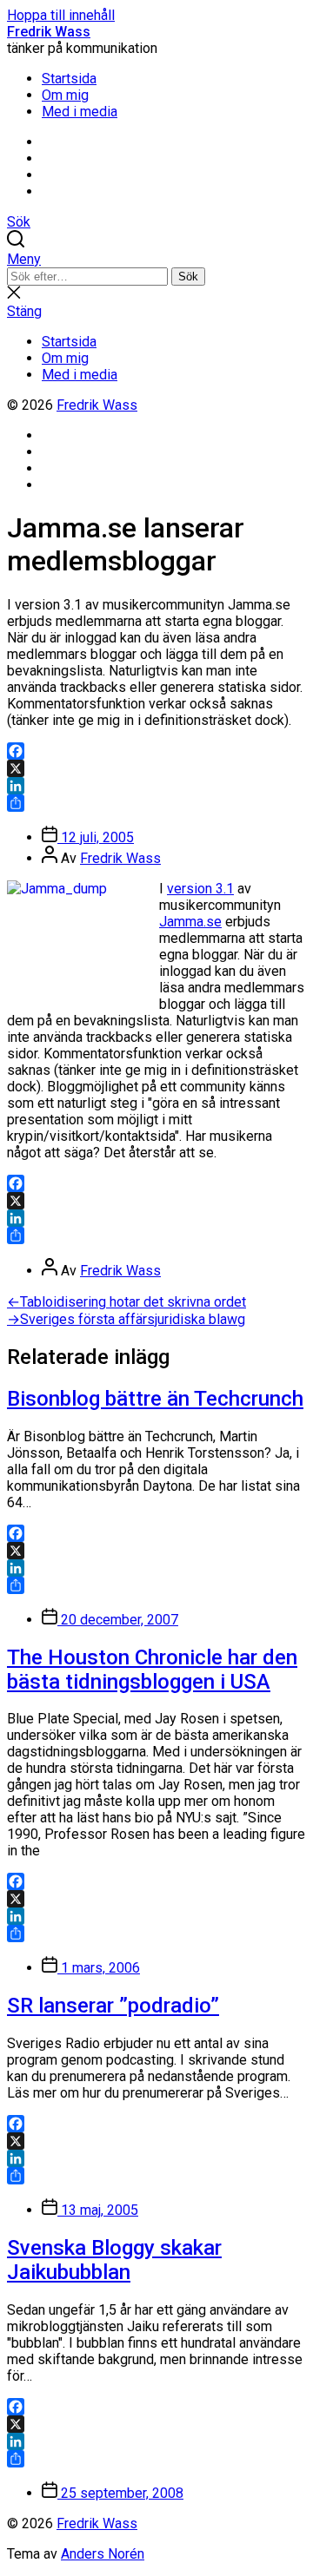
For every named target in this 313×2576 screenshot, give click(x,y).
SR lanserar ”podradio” (113, 2006)
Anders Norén (103, 2554)
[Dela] (156, 803)
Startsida (69, 79)
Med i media (80, 112)
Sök (188, 277)
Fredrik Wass (49, 32)
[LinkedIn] (156, 786)
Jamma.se (190, 922)
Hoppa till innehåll (61, 15)
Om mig (65, 95)
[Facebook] (156, 751)
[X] (156, 768)
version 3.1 (200, 889)
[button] (156, 259)
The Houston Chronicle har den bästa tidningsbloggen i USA (152, 1670)
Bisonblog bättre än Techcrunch (155, 1399)
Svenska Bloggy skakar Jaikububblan (114, 2260)
